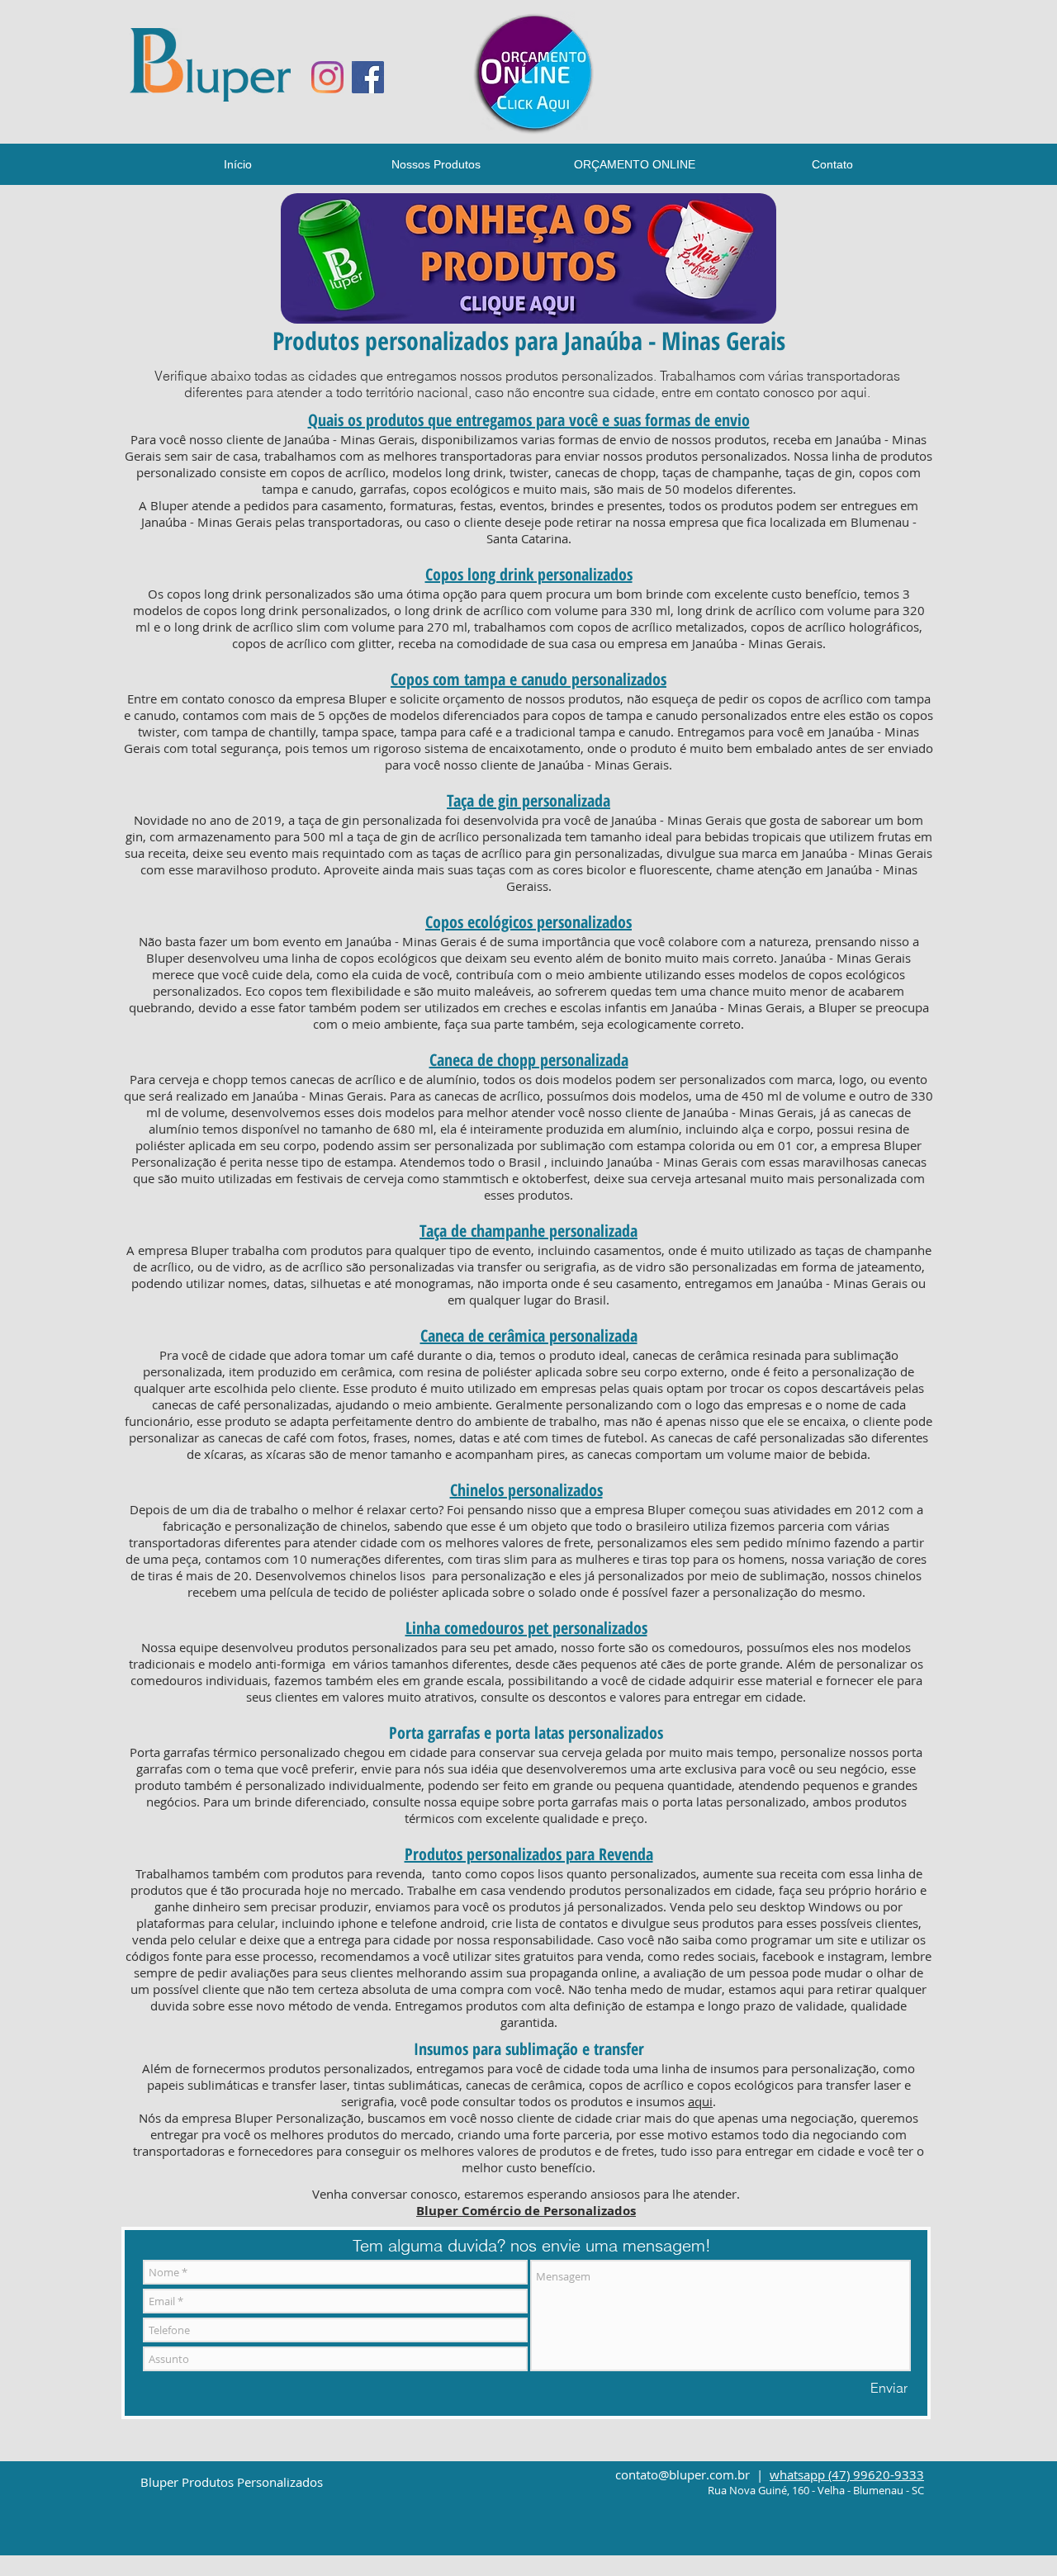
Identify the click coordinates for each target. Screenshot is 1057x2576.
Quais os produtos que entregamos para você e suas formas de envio (529, 420)
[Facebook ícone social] (368, 77)
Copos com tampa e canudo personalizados (528, 679)
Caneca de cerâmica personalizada (529, 1335)
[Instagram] (327, 77)
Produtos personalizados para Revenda (529, 1854)
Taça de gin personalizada (528, 800)
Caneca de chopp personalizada (529, 1060)
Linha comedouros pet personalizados (526, 1628)
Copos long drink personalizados (529, 574)
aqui (700, 2101)
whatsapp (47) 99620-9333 (847, 2474)
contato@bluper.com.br (683, 2474)
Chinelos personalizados (526, 1490)
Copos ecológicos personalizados (528, 922)
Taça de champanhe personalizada (528, 1231)
